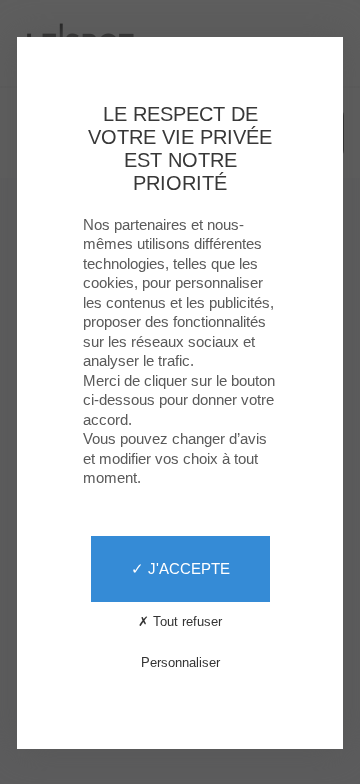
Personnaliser (180, 662)
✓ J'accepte (180, 568)
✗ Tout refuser (180, 621)
